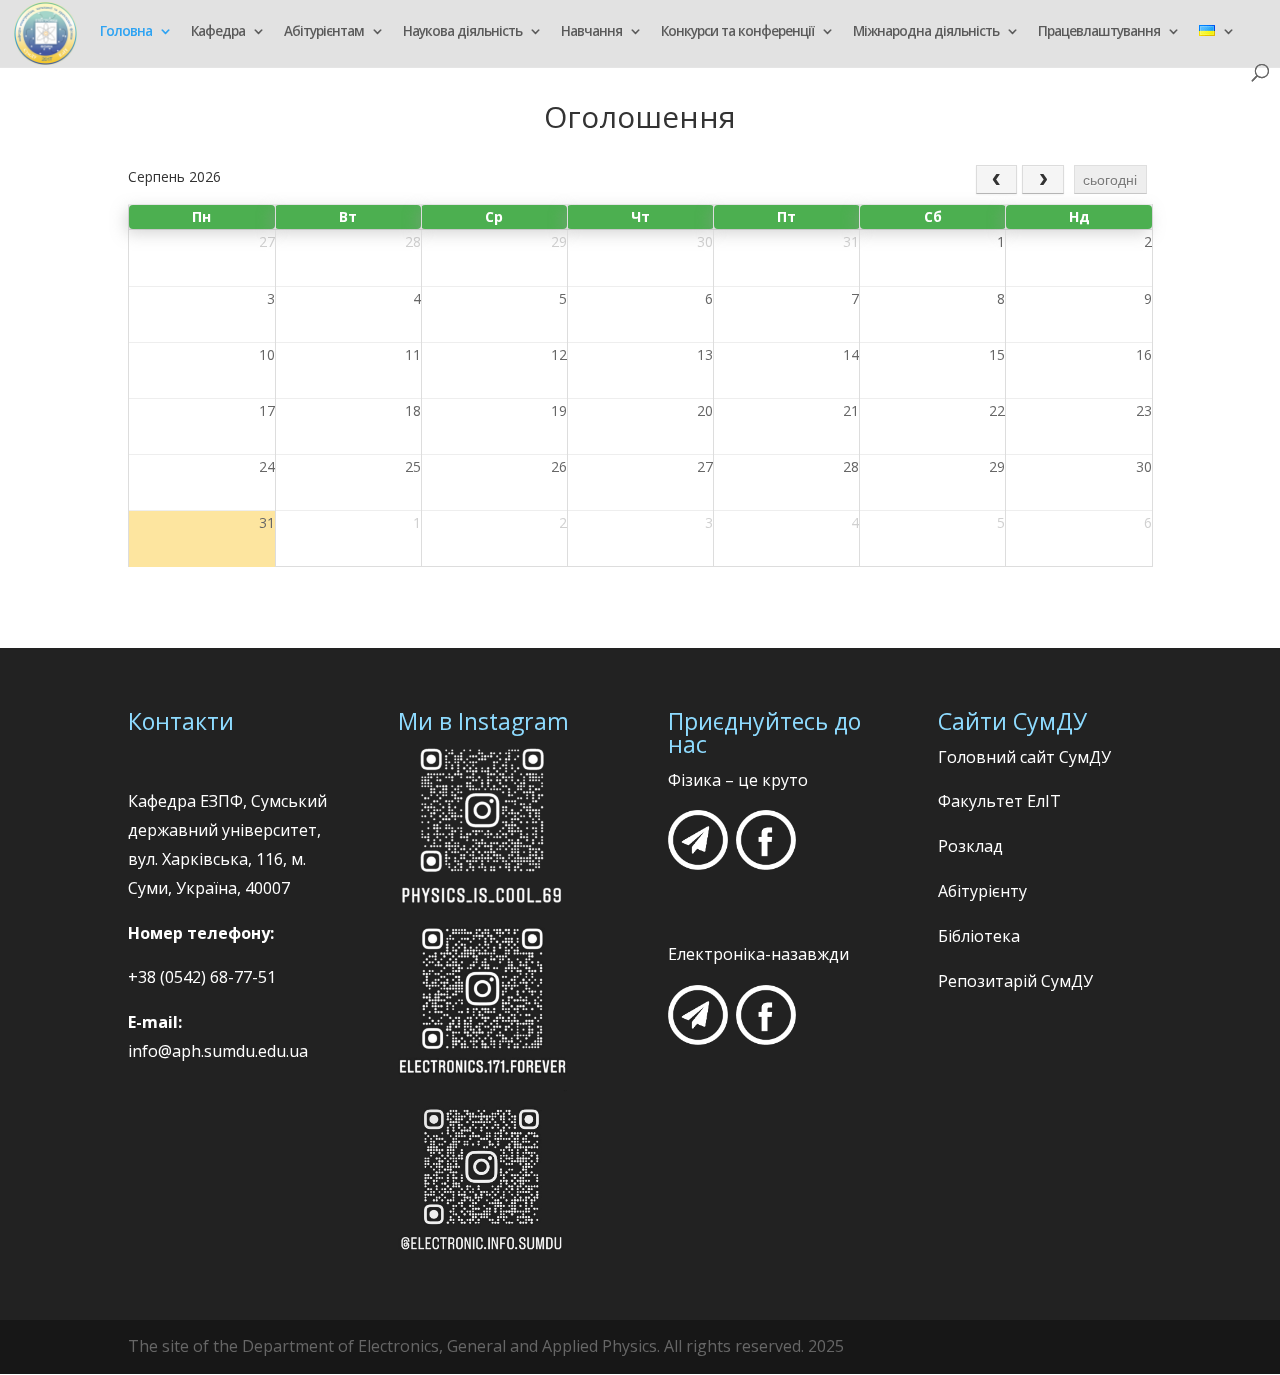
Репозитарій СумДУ (1015, 981)
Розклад (970, 846)
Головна (126, 32)
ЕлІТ (1042, 801)
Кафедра (218, 32)
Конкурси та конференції (737, 32)
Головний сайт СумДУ (1024, 757)
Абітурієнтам (324, 32)
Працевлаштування (1099, 32)
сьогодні (1110, 180)
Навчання (591, 32)
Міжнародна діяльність (926, 32)
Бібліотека (979, 936)
